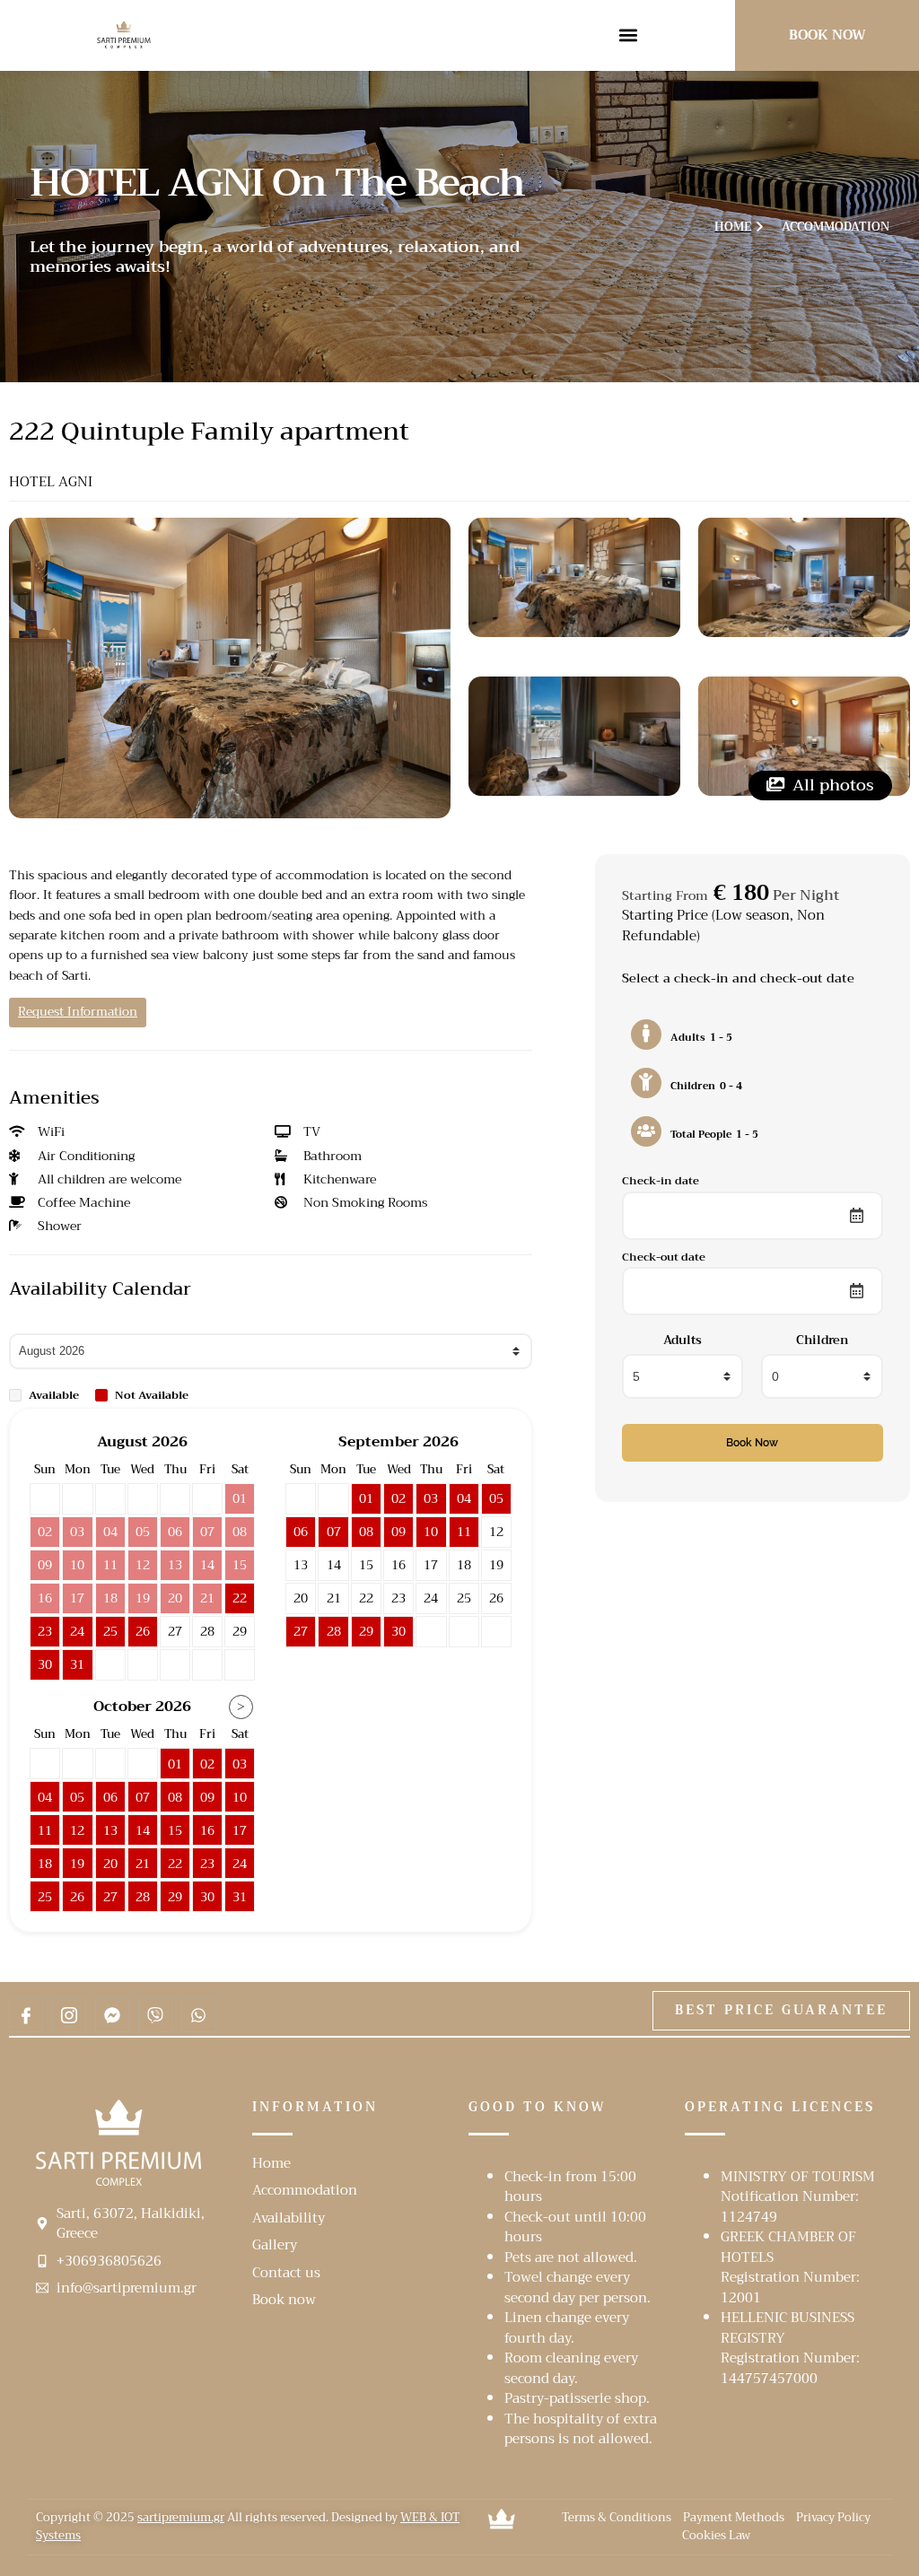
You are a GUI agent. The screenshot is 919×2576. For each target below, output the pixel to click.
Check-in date (661, 1180)
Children (822, 1340)
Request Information (78, 1012)
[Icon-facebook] (26, 2015)
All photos (831, 785)
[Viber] (155, 2015)
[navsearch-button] (689, 32)
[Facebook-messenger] (112, 2015)
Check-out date (664, 1257)
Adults (683, 1340)
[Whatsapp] (198, 2015)
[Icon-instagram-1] (69, 2015)
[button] (629, 35)
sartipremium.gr (181, 2517)
